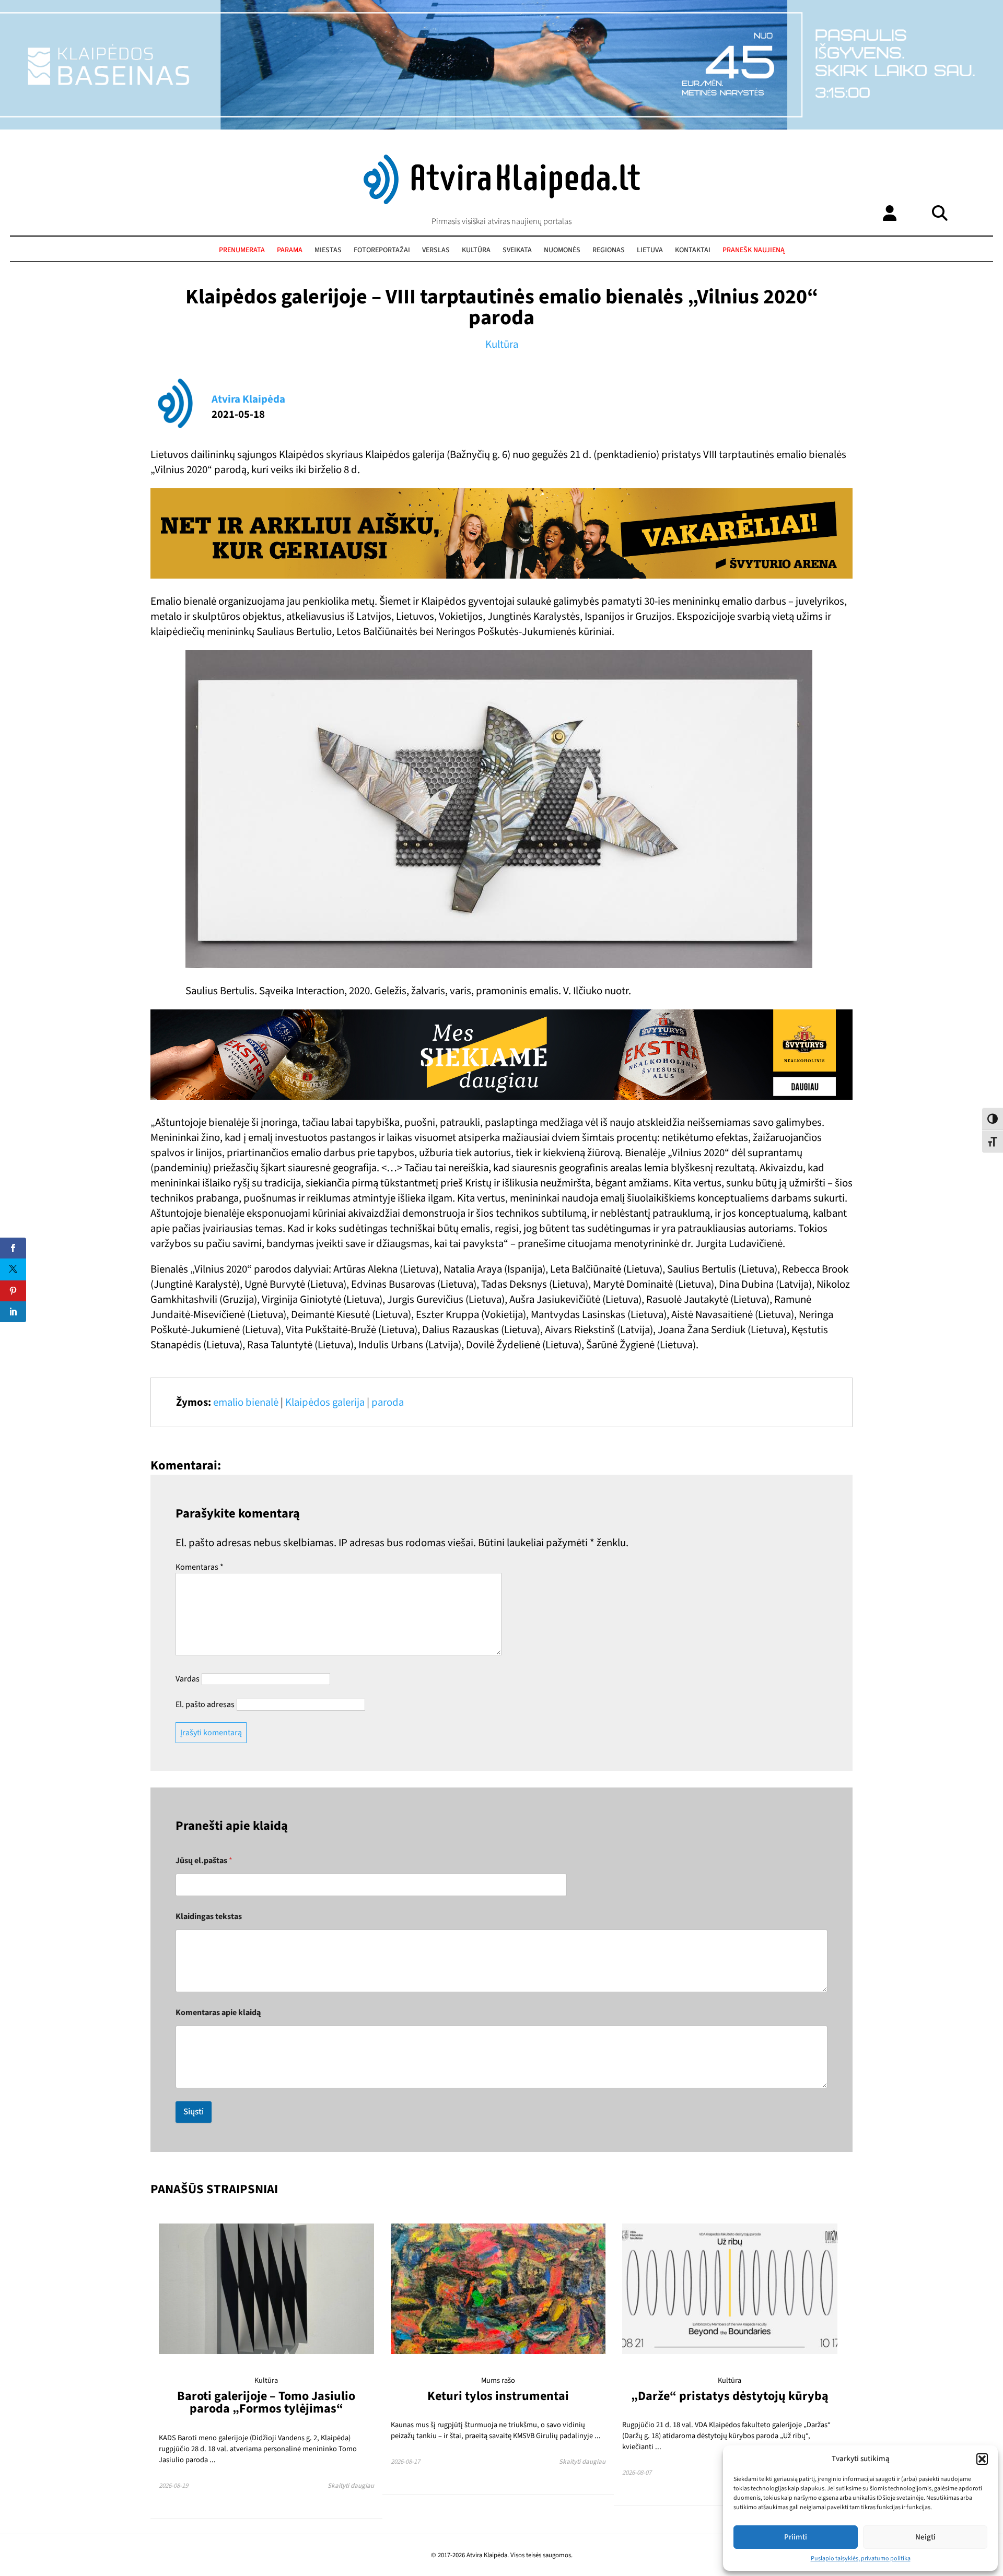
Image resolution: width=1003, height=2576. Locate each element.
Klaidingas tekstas (209, 1917)
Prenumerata (242, 250)
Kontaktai (693, 250)
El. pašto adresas (205, 1704)
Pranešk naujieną (754, 250)
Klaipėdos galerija (325, 1402)
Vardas (188, 1679)
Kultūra (476, 250)
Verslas (436, 250)
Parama (290, 250)
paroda (388, 1402)
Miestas (328, 250)
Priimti (796, 2537)
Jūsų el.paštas (204, 1861)
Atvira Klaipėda (248, 399)
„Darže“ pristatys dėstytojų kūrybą (730, 2396)
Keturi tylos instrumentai (498, 2396)
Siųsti (194, 2112)
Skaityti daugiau (351, 2486)
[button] (982, 2459)
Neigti (925, 2537)
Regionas (609, 250)
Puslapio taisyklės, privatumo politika (861, 2559)
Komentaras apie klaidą (218, 2013)
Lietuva (650, 250)
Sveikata (517, 250)
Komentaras (200, 1567)
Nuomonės (562, 250)
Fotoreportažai (382, 250)
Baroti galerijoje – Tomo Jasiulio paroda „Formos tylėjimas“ (266, 2402)
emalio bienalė (246, 1402)
